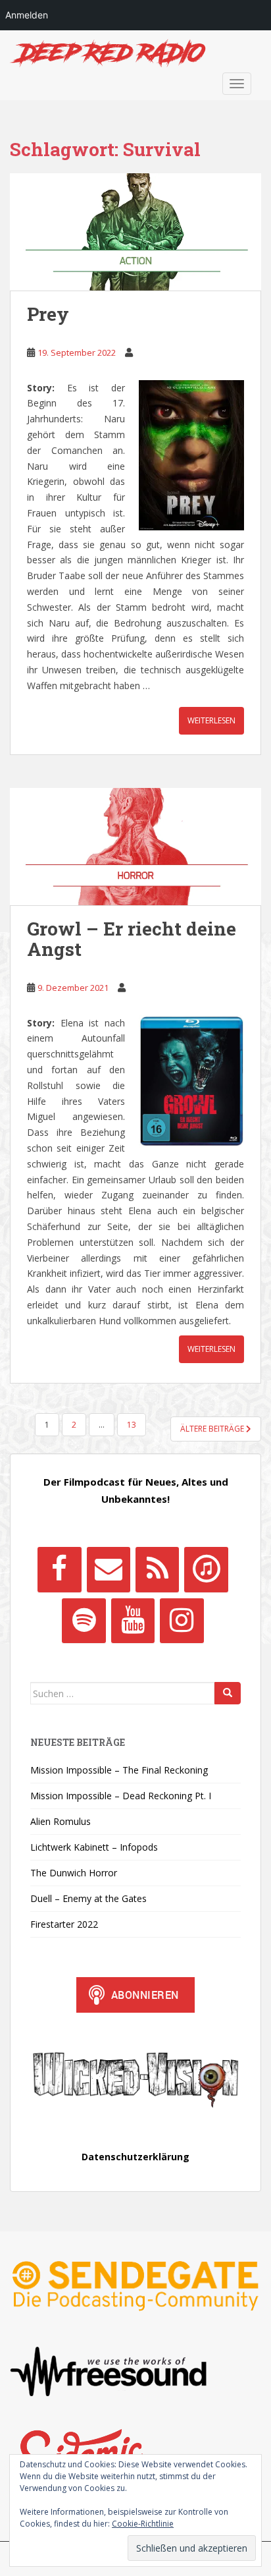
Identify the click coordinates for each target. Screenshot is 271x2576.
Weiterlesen (211, 720)
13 (132, 1425)
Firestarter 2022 (64, 1924)
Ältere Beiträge (213, 1429)
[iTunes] (206, 1569)
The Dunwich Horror (74, 1873)
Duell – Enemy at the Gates (88, 1898)
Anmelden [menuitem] (27, 15)
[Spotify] (84, 1621)
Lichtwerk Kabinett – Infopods (94, 1847)
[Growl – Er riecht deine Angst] (135, 847)
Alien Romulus (61, 1821)
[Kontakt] (109, 1569)
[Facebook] (59, 1569)
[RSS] (157, 1569)
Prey (48, 314)
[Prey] (135, 232)
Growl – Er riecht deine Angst (132, 939)
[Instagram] (182, 1621)
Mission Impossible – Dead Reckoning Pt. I (121, 1796)
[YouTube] (133, 1621)
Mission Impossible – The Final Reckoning (119, 1770)
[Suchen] (228, 1693)
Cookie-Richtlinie (143, 2524)
